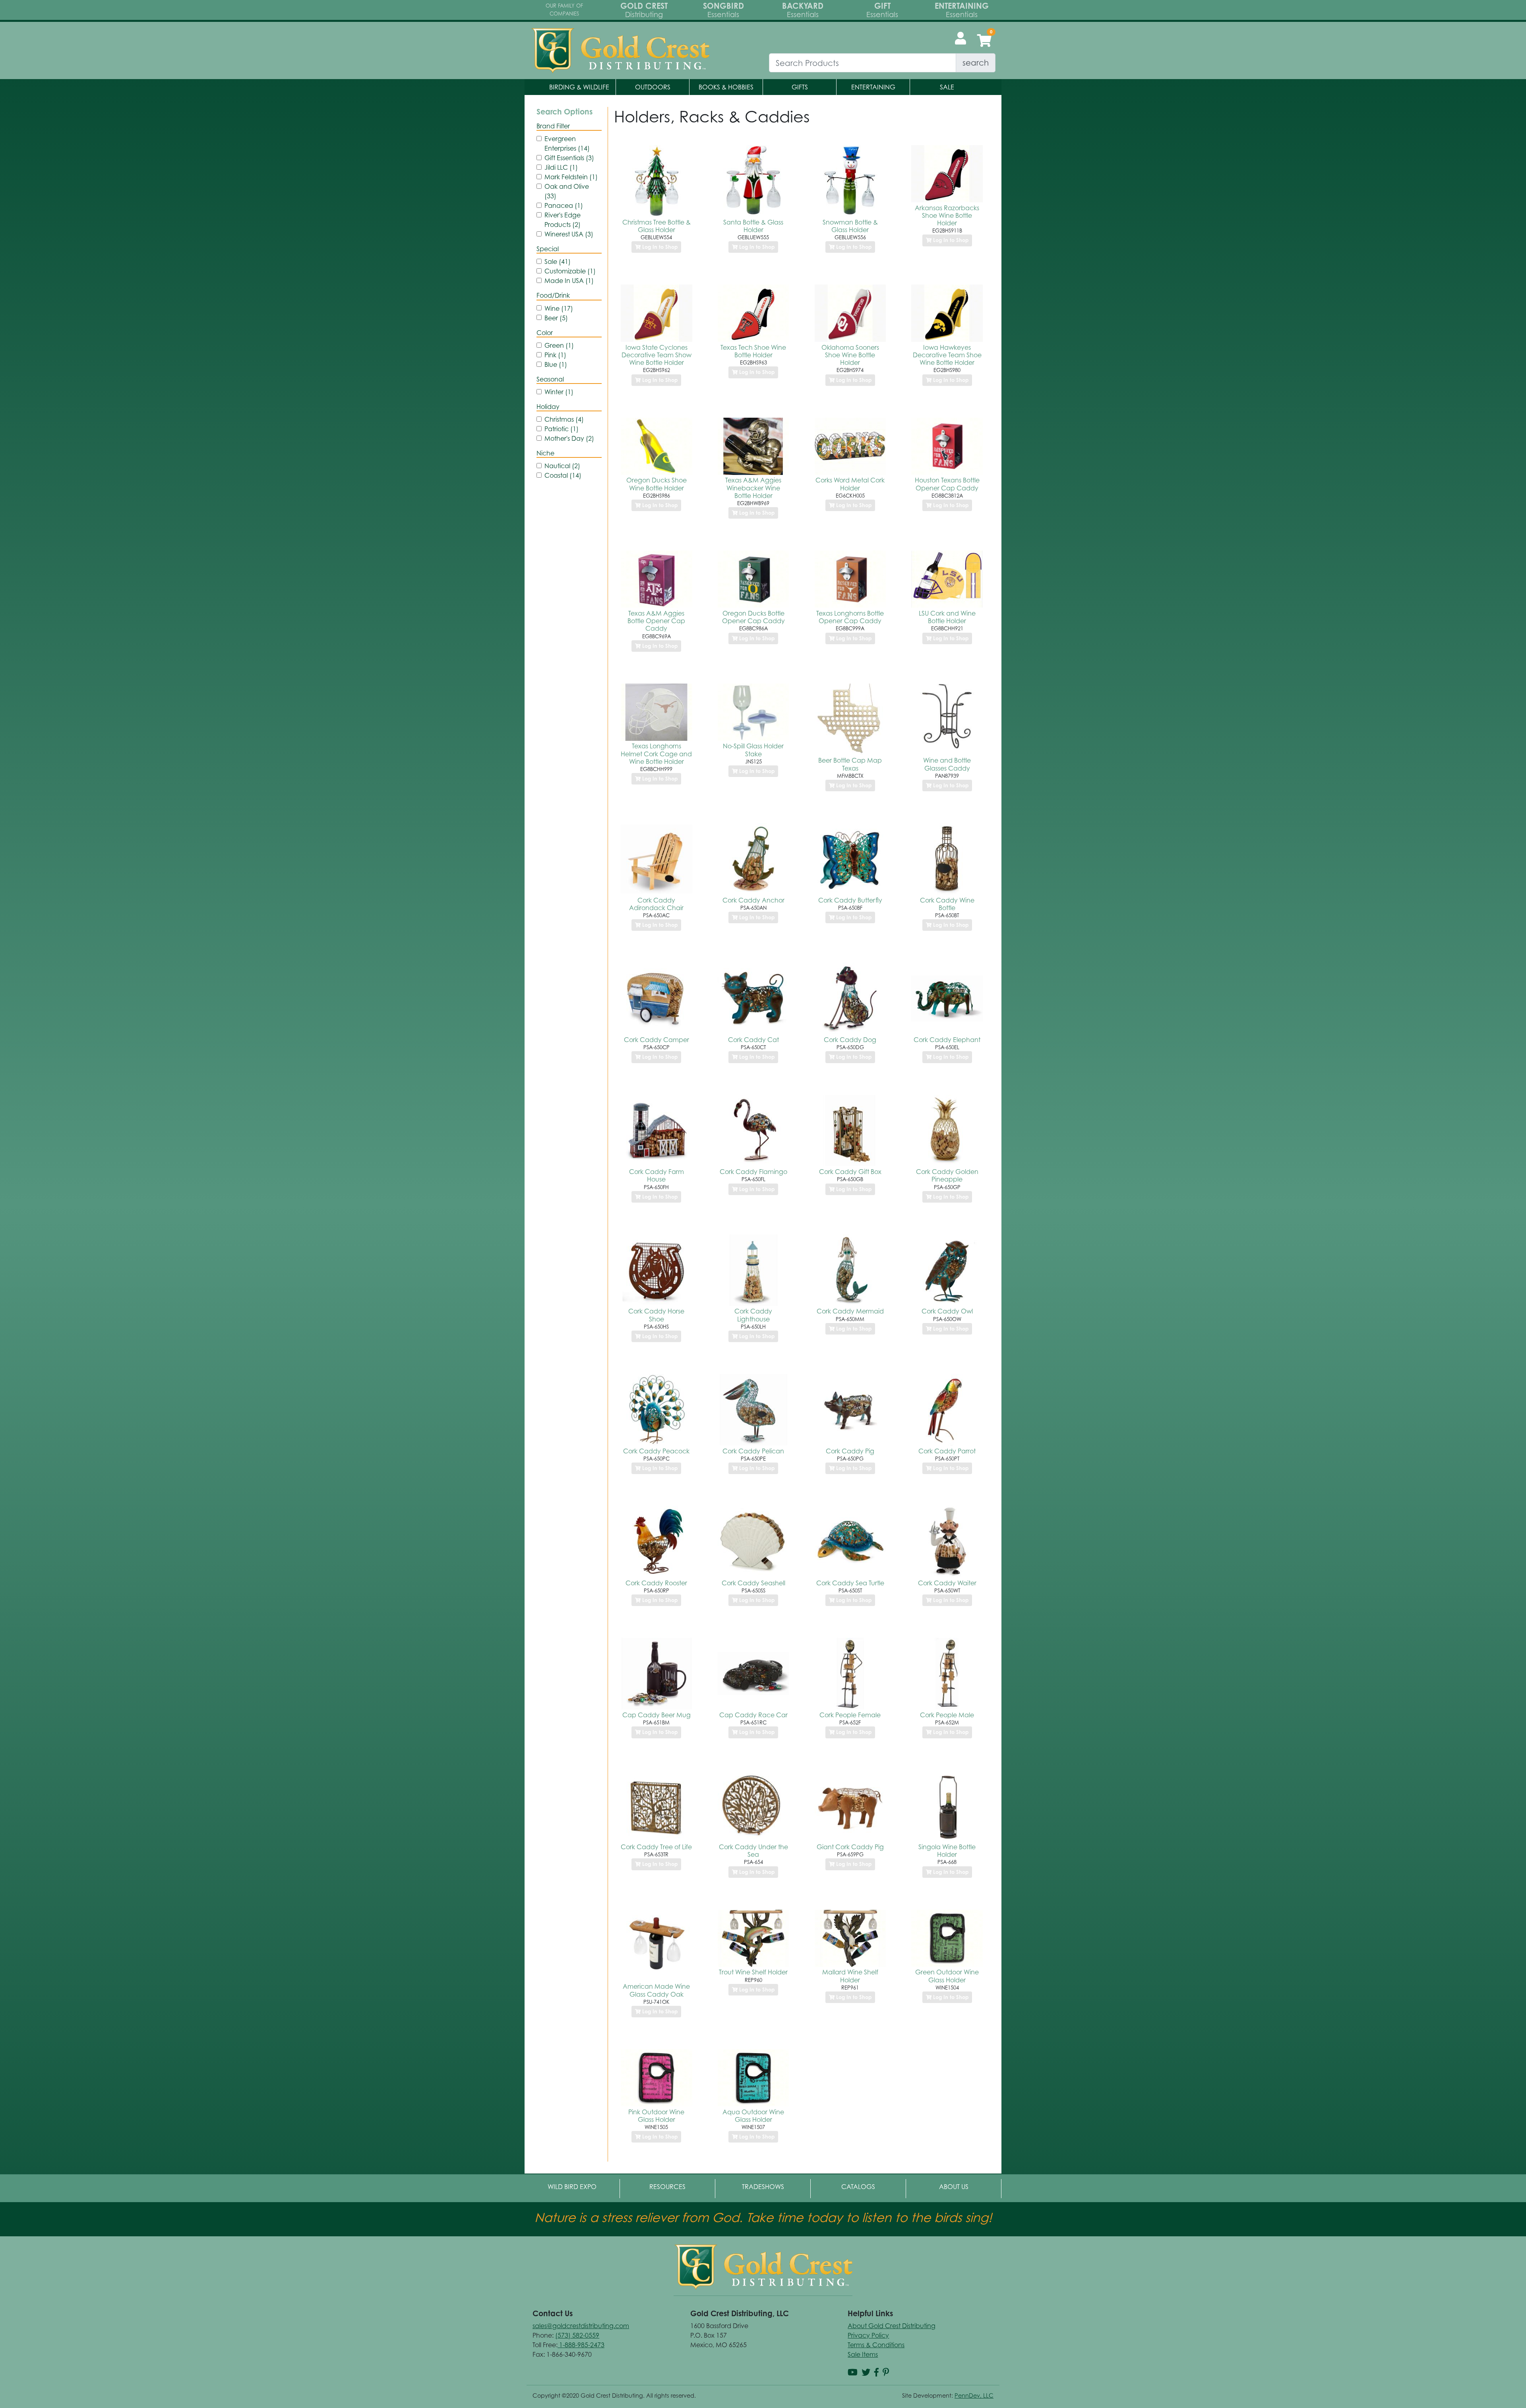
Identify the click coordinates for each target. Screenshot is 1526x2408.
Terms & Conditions (876, 2345)
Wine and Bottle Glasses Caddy (947, 764)
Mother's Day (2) (569, 438)
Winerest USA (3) (569, 234)
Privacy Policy (868, 2335)
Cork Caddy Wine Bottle (947, 904)
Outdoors (653, 87)
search (976, 63)
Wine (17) (559, 308)
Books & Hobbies (726, 87)
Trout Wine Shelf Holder (753, 1972)
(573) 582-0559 (577, 2335)
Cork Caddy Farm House (656, 1175)
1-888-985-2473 (581, 2345)
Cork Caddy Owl (947, 1311)
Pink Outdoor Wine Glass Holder (656, 2116)
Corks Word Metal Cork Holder (850, 484)
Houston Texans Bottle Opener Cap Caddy (947, 484)
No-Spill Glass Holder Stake (753, 750)
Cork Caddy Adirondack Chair (656, 904)
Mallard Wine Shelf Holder (850, 1976)
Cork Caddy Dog (850, 1040)
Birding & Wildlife (579, 87)
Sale (947, 87)
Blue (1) (556, 364)
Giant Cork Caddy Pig (850, 1847)
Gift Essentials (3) (569, 158)
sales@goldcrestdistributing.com (581, 2326)
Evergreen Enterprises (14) (567, 143)
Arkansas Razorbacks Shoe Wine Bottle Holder (947, 215)
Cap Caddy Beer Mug (656, 1715)
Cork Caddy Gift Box (850, 1172)
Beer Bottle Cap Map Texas (850, 764)
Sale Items (863, 2354)
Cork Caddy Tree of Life (656, 1847)
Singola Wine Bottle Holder (947, 1851)
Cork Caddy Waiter (947, 1583)
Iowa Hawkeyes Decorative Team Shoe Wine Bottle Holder (947, 355)
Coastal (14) (563, 475)
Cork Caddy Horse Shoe (656, 1315)
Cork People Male (947, 1715)
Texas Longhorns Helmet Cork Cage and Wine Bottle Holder (656, 754)
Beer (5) (556, 318)
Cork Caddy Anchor (753, 900)
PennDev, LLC (974, 2395)
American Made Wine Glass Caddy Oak (656, 1990)
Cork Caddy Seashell (753, 1583)
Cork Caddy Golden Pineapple (947, 1175)
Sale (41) (558, 262)
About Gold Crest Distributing (892, 2326)
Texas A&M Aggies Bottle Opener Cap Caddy (656, 621)
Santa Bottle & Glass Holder (753, 226)
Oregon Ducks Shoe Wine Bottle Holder (656, 484)
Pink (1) (555, 355)
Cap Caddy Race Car (753, 1715)
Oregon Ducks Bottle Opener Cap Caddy (753, 617)
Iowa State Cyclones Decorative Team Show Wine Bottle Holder (656, 355)
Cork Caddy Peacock (656, 1451)
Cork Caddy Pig (850, 1451)
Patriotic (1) (562, 429)
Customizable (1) (570, 271)
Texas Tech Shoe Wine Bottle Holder (753, 351)
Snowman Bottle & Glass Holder (850, 226)
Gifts (800, 87)
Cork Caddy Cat (753, 1040)
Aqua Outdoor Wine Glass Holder (753, 2116)
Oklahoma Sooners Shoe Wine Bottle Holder (850, 355)
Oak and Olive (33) (567, 191)
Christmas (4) (564, 419)
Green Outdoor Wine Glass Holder (947, 1976)
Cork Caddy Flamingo (753, 1172)
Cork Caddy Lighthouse (753, 1315)
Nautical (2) (562, 466)
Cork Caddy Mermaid (850, 1311)
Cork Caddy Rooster (656, 1583)
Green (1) (559, 345)
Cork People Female (850, 1715)
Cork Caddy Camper (656, 1040)
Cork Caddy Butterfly (850, 900)
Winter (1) (559, 392)
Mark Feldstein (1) (571, 177)
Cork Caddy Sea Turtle (850, 1583)
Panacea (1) (564, 205)
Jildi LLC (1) (561, 167)
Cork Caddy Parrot (947, 1451)
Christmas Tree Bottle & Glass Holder (656, 226)
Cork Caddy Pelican (753, 1451)
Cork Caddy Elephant (947, 1040)
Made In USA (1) (569, 281)
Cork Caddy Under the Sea (753, 1851)
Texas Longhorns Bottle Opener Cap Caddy (850, 617)
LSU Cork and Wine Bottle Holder (947, 617)
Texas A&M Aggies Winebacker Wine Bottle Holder (753, 488)
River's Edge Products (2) (563, 220)
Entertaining (873, 87)
